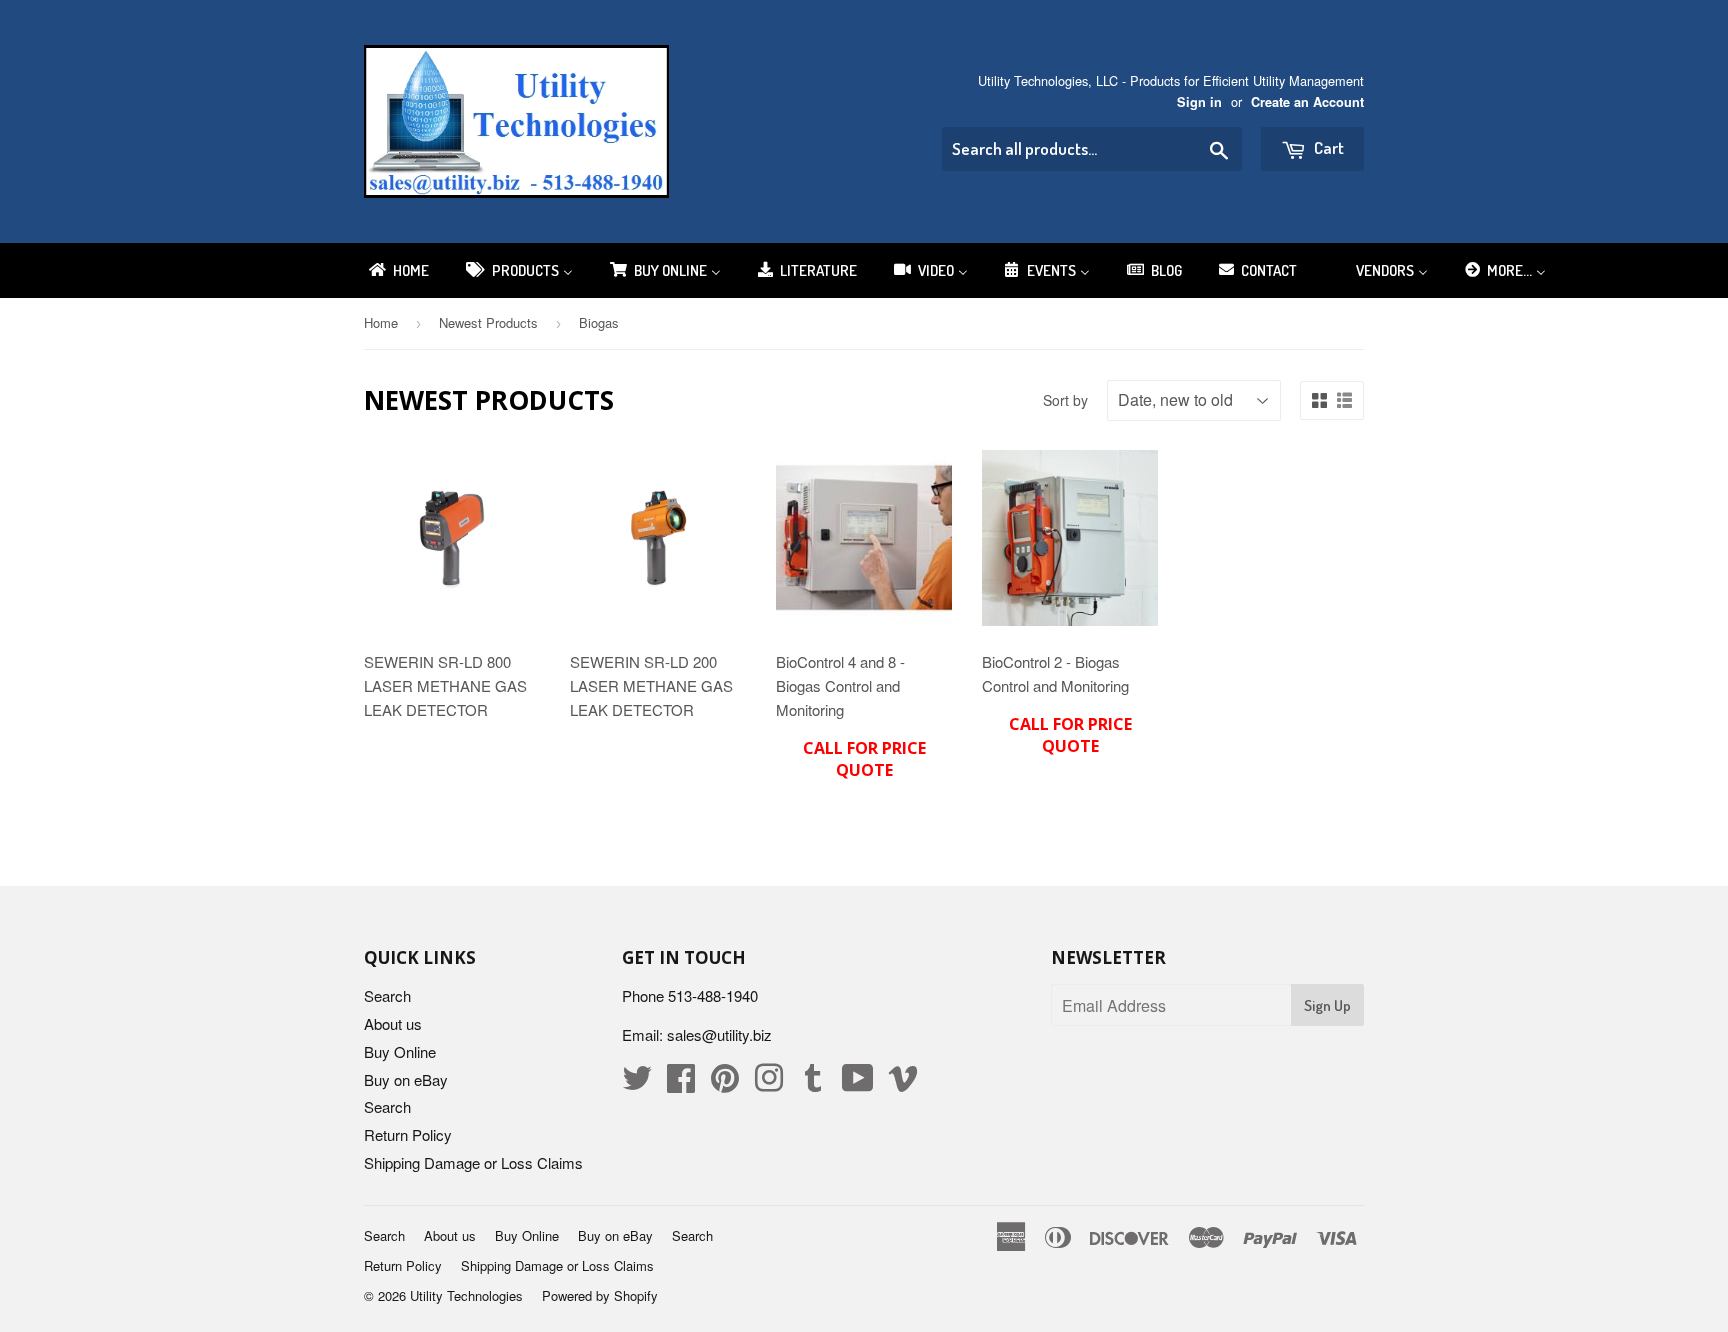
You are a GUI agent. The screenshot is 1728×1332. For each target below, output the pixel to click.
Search (387, 995)
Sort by (1065, 400)
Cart (1327, 147)
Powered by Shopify (600, 1295)
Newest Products (488, 322)
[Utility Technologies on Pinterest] (725, 1083)
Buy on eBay (406, 1079)
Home (381, 322)
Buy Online (400, 1051)
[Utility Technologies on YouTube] (858, 1083)
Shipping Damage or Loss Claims (473, 1162)
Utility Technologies (466, 1295)
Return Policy (408, 1134)
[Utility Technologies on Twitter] (637, 1083)
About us (393, 1023)
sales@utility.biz (719, 1034)
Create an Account (1307, 102)
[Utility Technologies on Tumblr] (813, 1083)
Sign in (1199, 102)
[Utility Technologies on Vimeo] (903, 1083)
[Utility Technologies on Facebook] (681, 1083)
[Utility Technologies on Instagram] (769, 1083)
